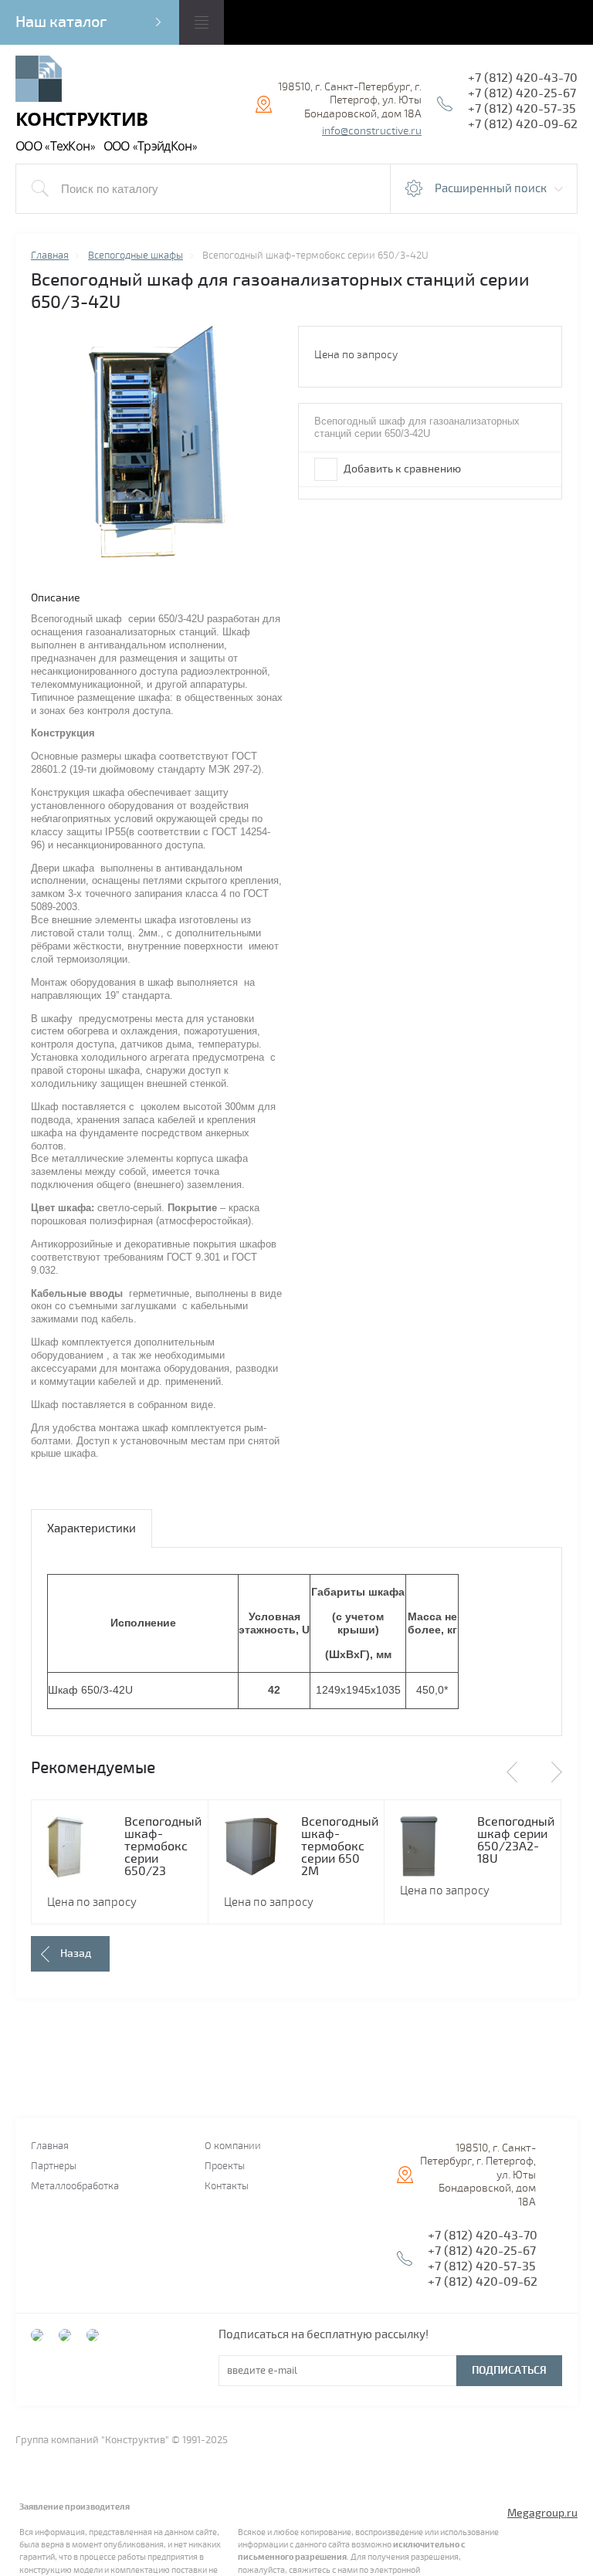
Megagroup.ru (542, 2513)
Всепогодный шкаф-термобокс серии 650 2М (340, 1847)
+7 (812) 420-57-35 (522, 109)
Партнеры (54, 2166)
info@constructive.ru (372, 131)
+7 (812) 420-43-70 (523, 78)
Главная (50, 2146)
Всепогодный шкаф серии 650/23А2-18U (516, 1840)
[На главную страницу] (39, 81)
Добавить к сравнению (401, 469)
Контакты (227, 2187)
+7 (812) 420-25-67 (522, 93)
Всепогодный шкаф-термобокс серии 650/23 (163, 1847)
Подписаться (509, 2370)
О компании (233, 2146)
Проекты (225, 2166)
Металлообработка (75, 2187)
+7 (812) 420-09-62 (523, 124)
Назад (76, 1953)
